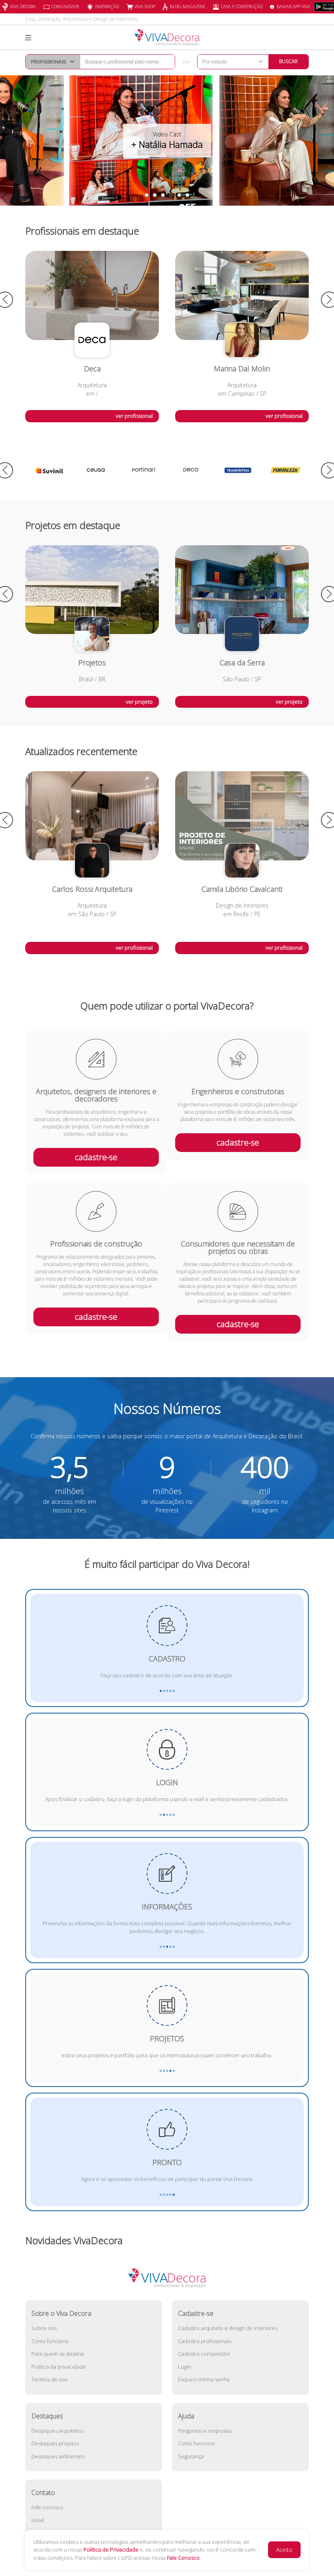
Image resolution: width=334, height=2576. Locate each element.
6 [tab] (187, 195)
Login (185, 2367)
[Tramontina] (191, 470)
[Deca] (143, 470)
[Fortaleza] (238, 470)
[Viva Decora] (167, 38)
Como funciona (50, 2341)
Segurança (191, 2456)
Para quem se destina (58, 2354)
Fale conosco (47, 2507)
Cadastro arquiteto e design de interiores (228, 2328)
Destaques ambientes (58, 2456)
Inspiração (107, 6)
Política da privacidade (59, 2367)
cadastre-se (96, 1157)
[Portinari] (96, 470)
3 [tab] (163, 195)
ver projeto (139, 702)
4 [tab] (171, 195)
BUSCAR (288, 61)
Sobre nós (44, 2328)
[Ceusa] (49, 470)
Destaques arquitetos (57, 2431)
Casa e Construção (242, 6)
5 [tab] (179, 195)
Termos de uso (49, 2379)
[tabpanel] (167, 140)
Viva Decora (23, 6)
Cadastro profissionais (205, 2341)
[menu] (28, 38)
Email (38, 2520)
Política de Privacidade (111, 2550)
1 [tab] (147, 195)
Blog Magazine (188, 6)
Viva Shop (145, 6)
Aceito (284, 2550)
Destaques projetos (55, 2443)
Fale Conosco (183, 2558)
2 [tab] (155, 195)
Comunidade (65, 6)
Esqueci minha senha (204, 2379)
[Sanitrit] (285, 470)
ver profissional (134, 416)
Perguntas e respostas (205, 2431)
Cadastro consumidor (204, 2354)
